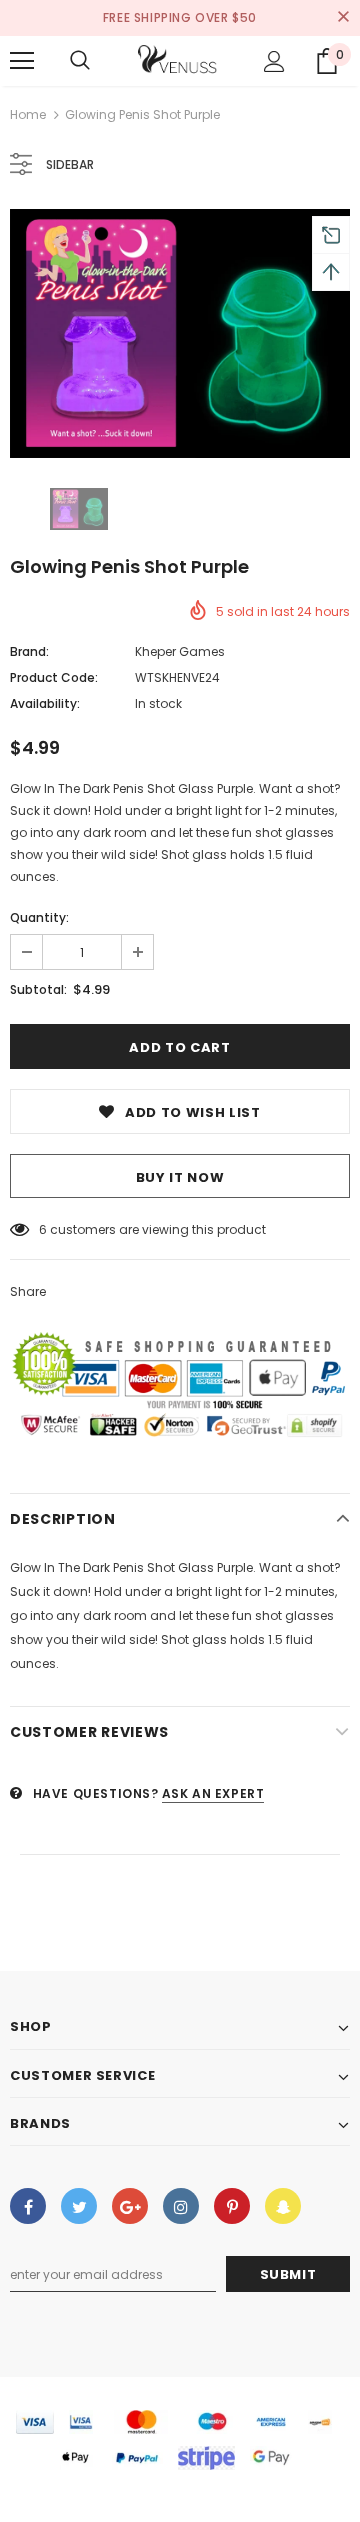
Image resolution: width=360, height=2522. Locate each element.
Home (28, 114)
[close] (343, 18)
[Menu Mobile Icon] (22, 61)
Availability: (45, 703)
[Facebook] (28, 2206)
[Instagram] (181, 2206)
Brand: (29, 651)
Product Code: (54, 677)
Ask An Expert (213, 1793)
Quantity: (39, 917)
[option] (180, 333)
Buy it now (180, 1177)
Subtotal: (38, 989)
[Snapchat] (283, 2206)
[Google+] (130, 2206)
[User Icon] (274, 61)
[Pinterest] (232, 2206)
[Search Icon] (80, 61)
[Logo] (178, 61)
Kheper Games (180, 651)
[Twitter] (79, 2206)
